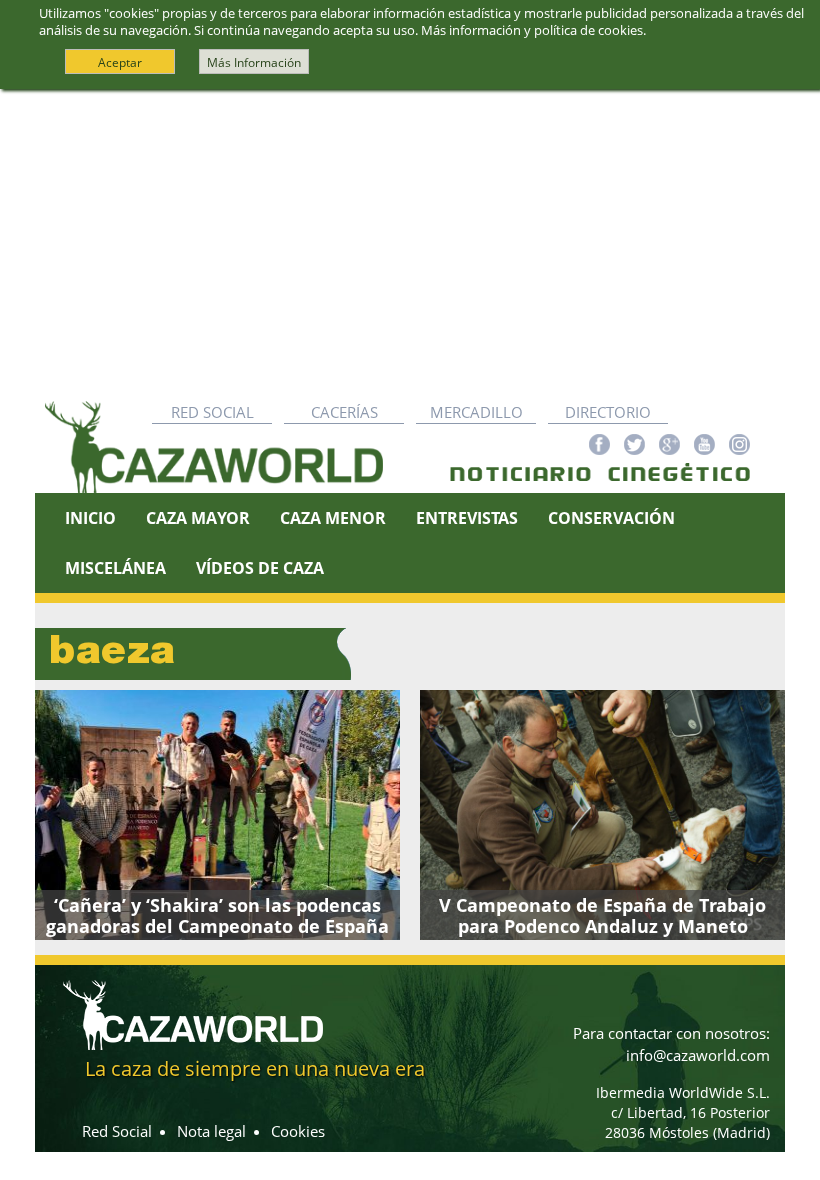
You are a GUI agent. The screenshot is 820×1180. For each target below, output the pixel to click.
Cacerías (344, 412)
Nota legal (211, 1131)
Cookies (298, 1131)
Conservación (611, 518)
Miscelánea (115, 568)
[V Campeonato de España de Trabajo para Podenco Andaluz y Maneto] (602, 815)
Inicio (90, 518)
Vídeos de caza (260, 568)
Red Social (212, 412)
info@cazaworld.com (698, 1055)
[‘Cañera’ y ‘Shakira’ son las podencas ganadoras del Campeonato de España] (217, 815)
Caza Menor (333, 518)
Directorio (608, 412)
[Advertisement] (410, 240)
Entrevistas (467, 518)
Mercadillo (476, 412)
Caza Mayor (198, 518)
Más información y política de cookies (532, 30)
